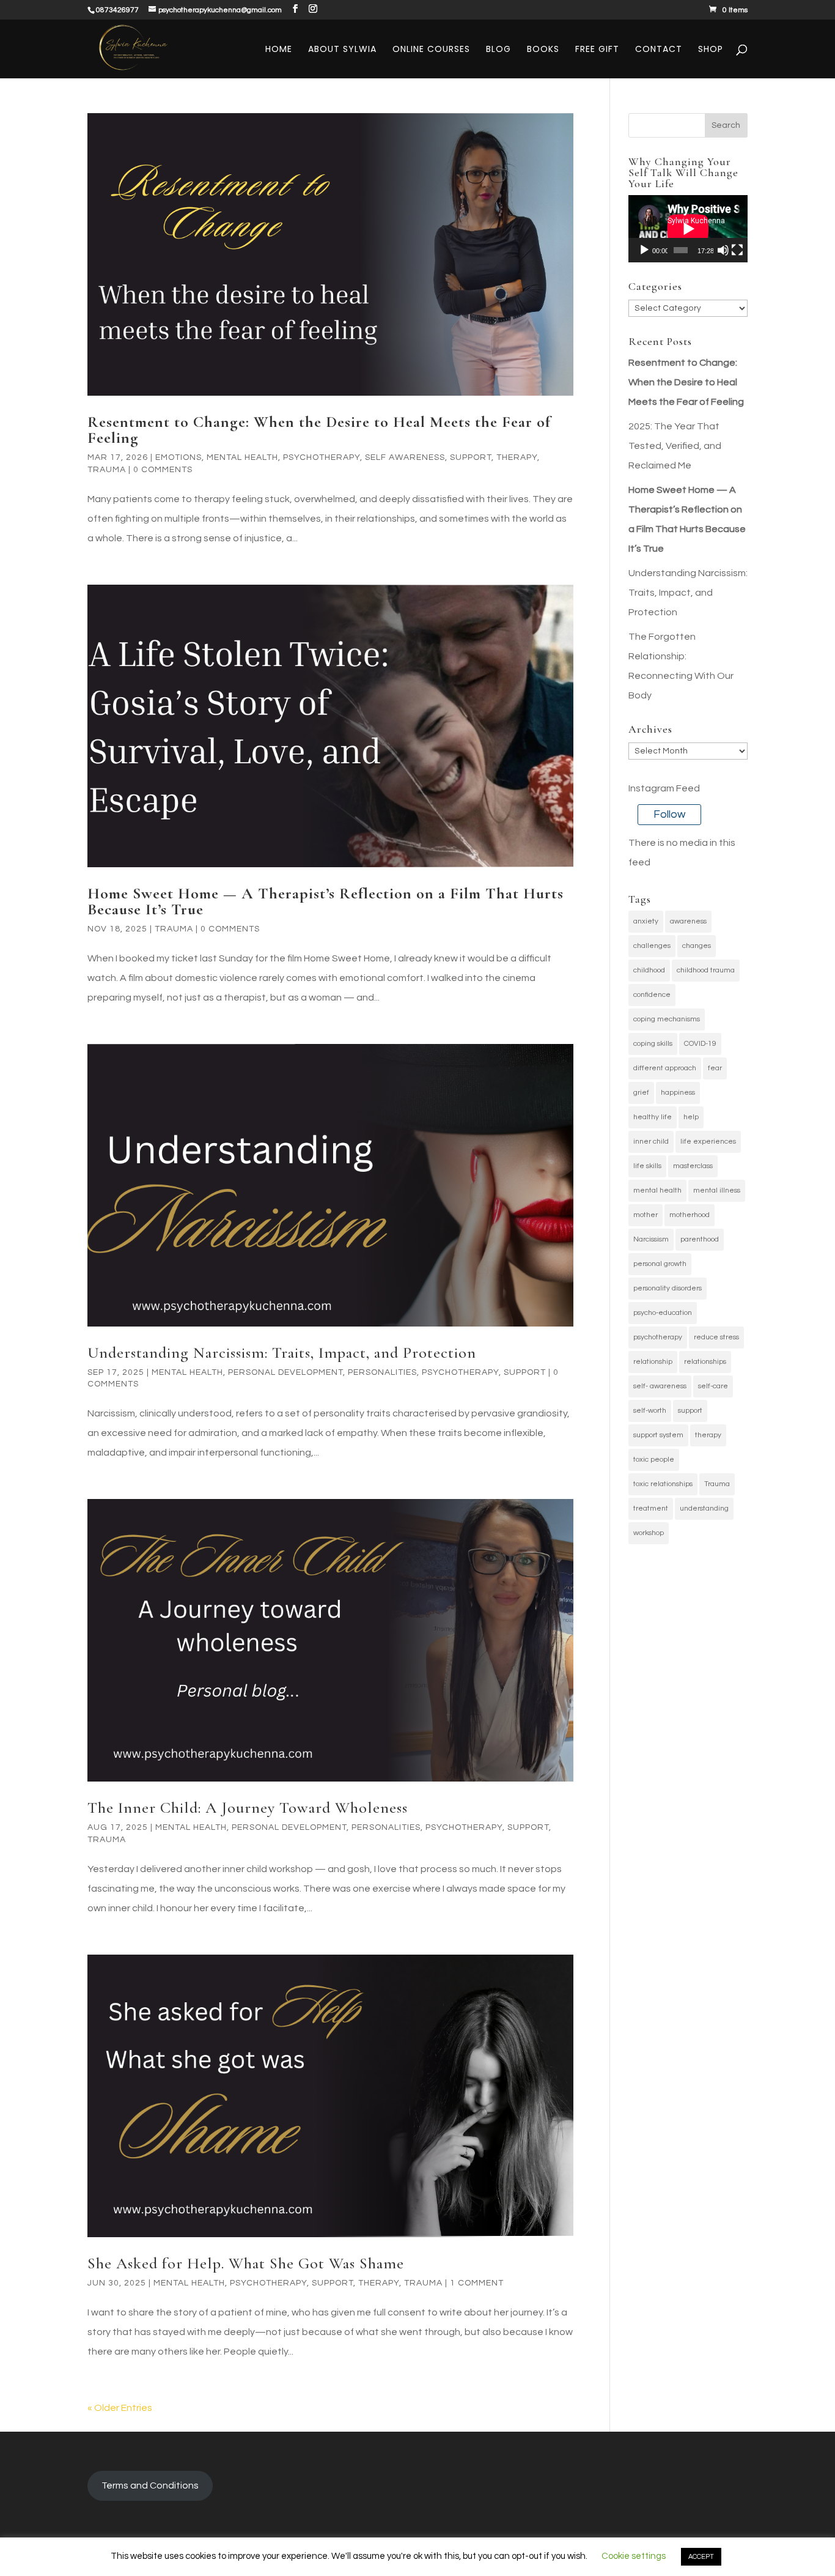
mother (646, 1215)
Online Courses (431, 50)
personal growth (660, 1264)
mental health (657, 1190)
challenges (652, 946)
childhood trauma (706, 970)
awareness (688, 921)
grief (641, 1093)
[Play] (644, 250)
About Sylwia (342, 50)
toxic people (654, 1460)
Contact (659, 50)
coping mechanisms (667, 1019)
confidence (652, 995)
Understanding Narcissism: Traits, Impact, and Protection (282, 1353)
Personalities (382, 1372)
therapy (708, 1435)
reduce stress (716, 1337)
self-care (713, 1386)
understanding (704, 1508)
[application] (688, 229)
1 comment (477, 2283)
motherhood (690, 1215)
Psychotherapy (322, 457)
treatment (651, 1508)
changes (697, 946)
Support (471, 457)
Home (279, 50)
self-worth (650, 1411)
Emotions (178, 457)
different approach (665, 1068)
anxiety (646, 921)
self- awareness (660, 1386)
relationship (653, 1362)
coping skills (653, 1044)
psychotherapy (658, 1337)
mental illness (717, 1190)
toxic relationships (663, 1484)
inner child (651, 1142)
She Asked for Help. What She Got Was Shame (246, 2263)
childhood (649, 970)
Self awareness (405, 457)
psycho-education (663, 1313)
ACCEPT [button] (701, 2557)
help (691, 1117)
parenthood (700, 1239)
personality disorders (668, 1288)
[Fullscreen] (737, 250)
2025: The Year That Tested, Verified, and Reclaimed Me (675, 446)
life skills (647, 1166)
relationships (705, 1362)
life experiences (708, 1142)
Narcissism (651, 1239)
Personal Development (285, 1372)
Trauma (107, 470)
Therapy (517, 457)
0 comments (163, 470)
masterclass (693, 1166)
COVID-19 (700, 1044)
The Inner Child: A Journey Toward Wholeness (248, 1808)
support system (658, 1435)
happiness (678, 1093)
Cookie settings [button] (634, 2556)
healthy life (653, 1117)
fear (715, 1068)
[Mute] (723, 250)
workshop (649, 1533)
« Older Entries (120, 2408)
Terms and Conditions (150, 2485)
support (690, 1411)
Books (543, 50)
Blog (498, 50)
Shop (711, 50)
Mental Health (242, 457)
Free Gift (597, 50)
